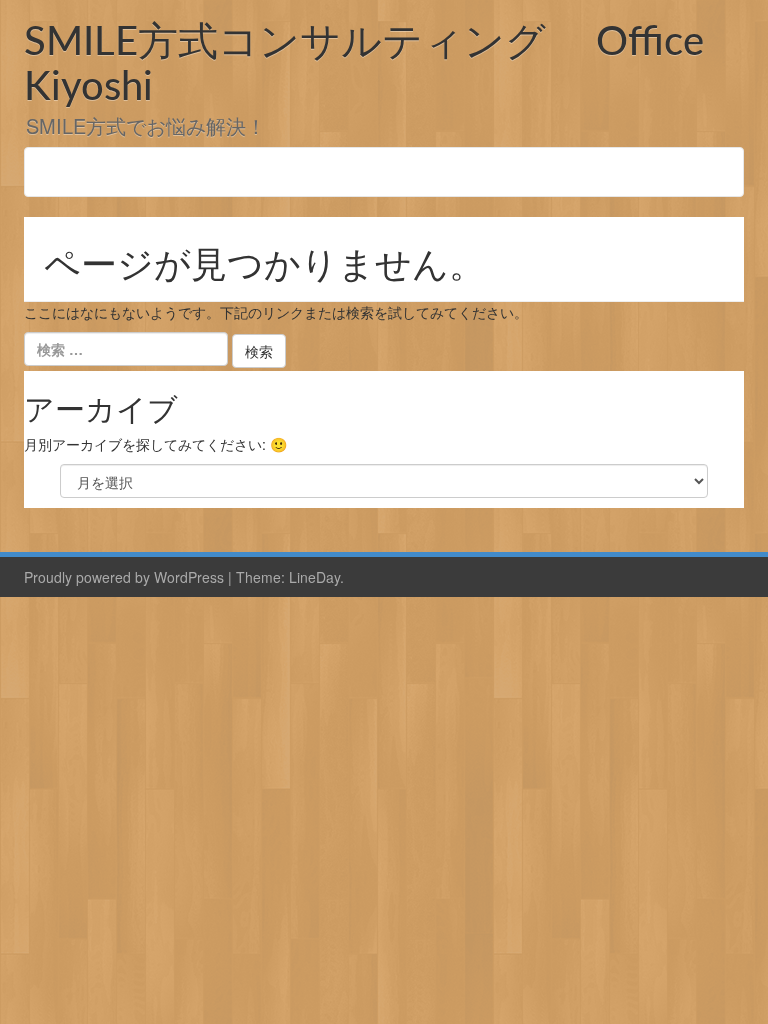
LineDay (314, 577)
